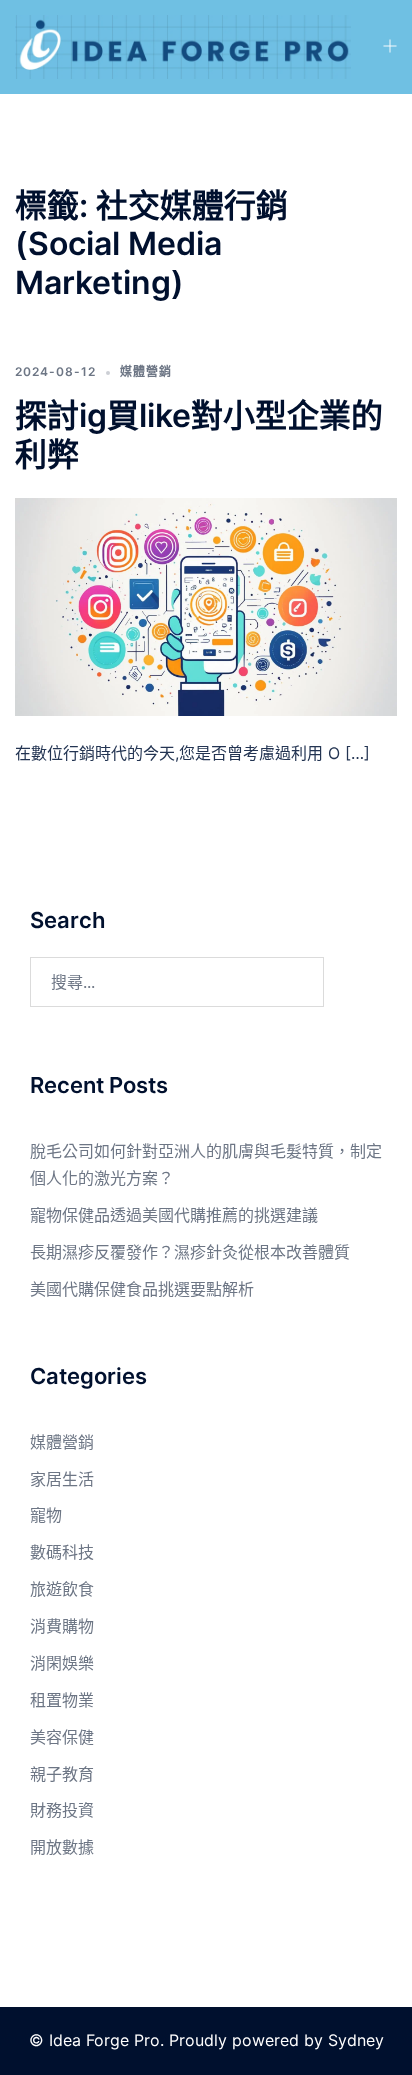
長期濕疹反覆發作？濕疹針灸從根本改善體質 (190, 1252)
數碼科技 (62, 1552)
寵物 (46, 1515)
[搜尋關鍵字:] (177, 982)
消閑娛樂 (62, 1663)
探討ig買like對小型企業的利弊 (199, 434)
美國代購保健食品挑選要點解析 (142, 1289)
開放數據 (62, 1847)
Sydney (356, 2040)
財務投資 (62, 1810)
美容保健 (62, 1737)
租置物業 (62, 1700)
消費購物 (62, 1626)
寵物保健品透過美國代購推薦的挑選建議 (174, 1215)
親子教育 (62, 1774)
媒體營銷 (146, 371)
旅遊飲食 (62, 1589)
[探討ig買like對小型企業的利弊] (206, 606)
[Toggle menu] (389, 47)
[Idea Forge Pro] (183, 45)
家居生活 (62, 1479)
